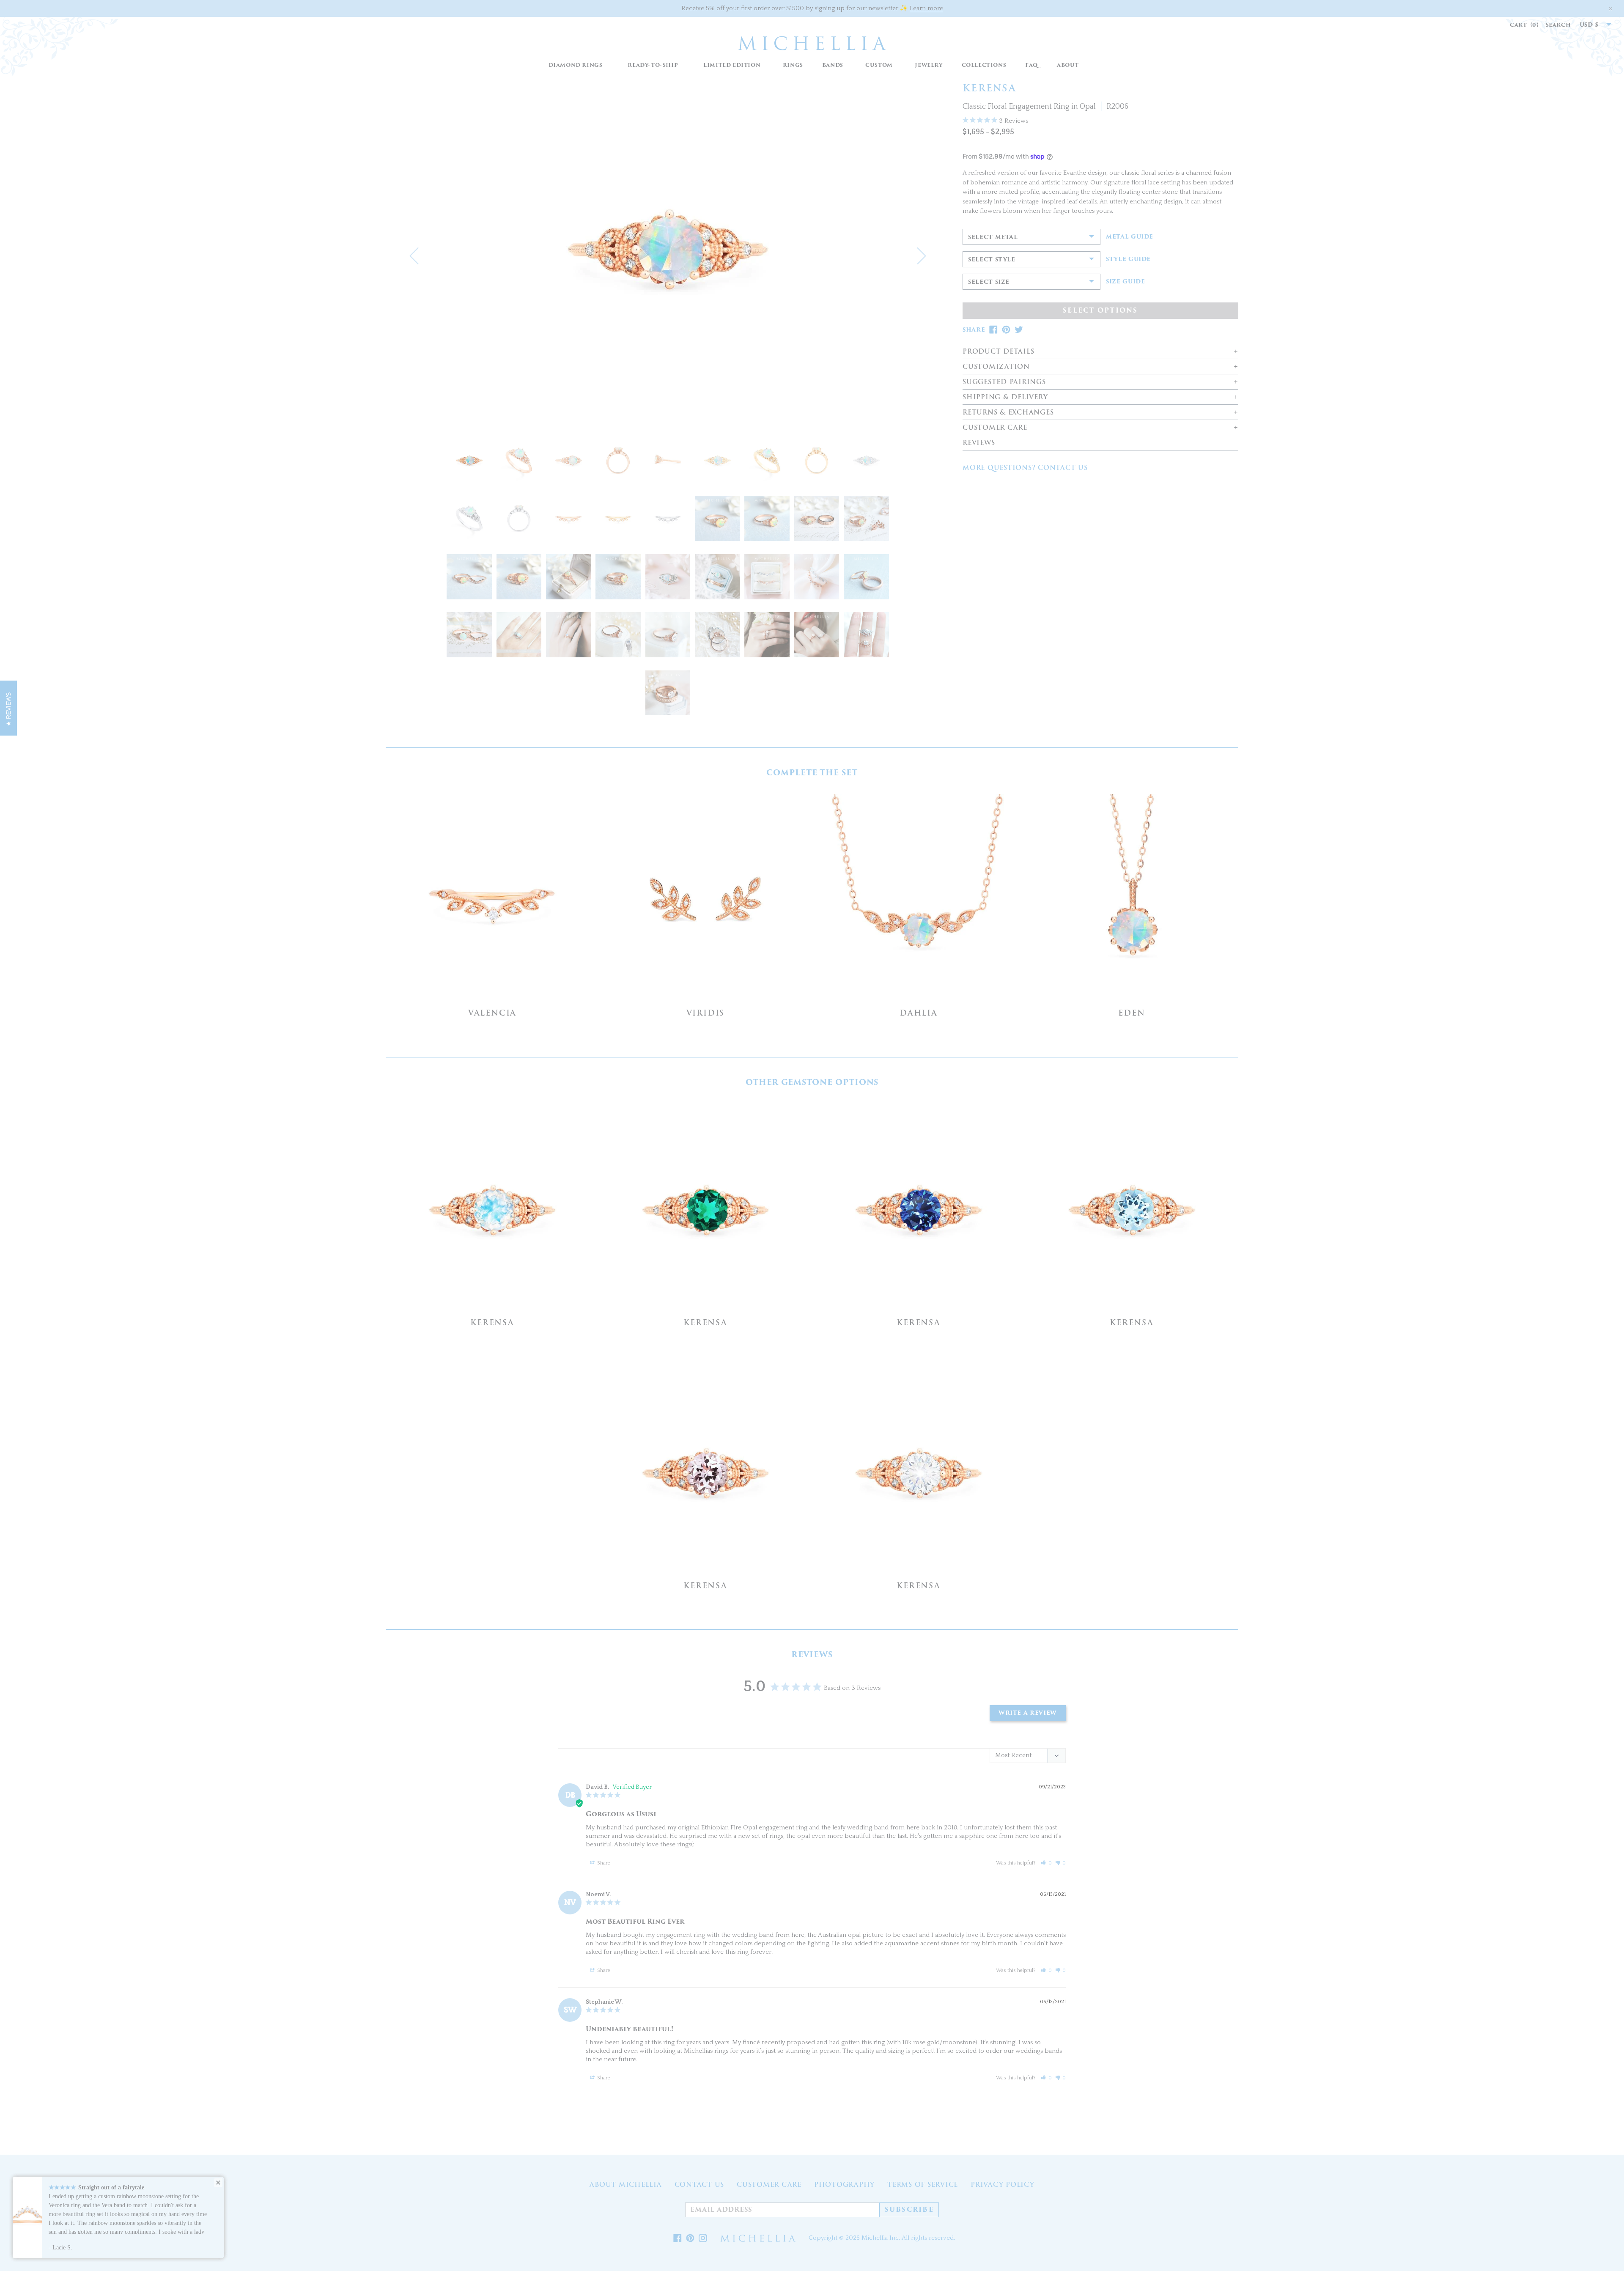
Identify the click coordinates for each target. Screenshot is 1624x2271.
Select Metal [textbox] (993, 237)
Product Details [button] (998, 352)
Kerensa (492, 1322)
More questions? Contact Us (1025, 468)
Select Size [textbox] (989, 282)
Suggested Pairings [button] (1004, 382)
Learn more (926, 8)
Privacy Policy (1003, 2185)
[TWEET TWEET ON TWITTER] (1019, 330)
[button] (793, 65)
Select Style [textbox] (992, 260)
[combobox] (1591, 25)
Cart (1524, 25)
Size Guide (1126, 282)
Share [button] (603, 1863)
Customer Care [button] (995, 428)
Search (1558, 25)
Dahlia (919, 1013)
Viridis (706, 1013)
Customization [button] (996, 367)
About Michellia (625, 2185)
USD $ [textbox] (1589, 25)
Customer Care (769, 2185)
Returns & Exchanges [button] (1008, 413)
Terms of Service (923, 2185)
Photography (844, 2185)
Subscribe (909, 2210)
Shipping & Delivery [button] (1005, 397)
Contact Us (700, 2185)
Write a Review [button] (1028, 1713)
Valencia (492, 1013)
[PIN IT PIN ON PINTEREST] (1006, 330)
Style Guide (1128, 259)
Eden (1132, 1013)
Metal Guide (1130, 237)
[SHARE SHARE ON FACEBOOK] (993, 330)
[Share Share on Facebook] (678, 2238)
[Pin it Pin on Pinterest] (690, 2238)
